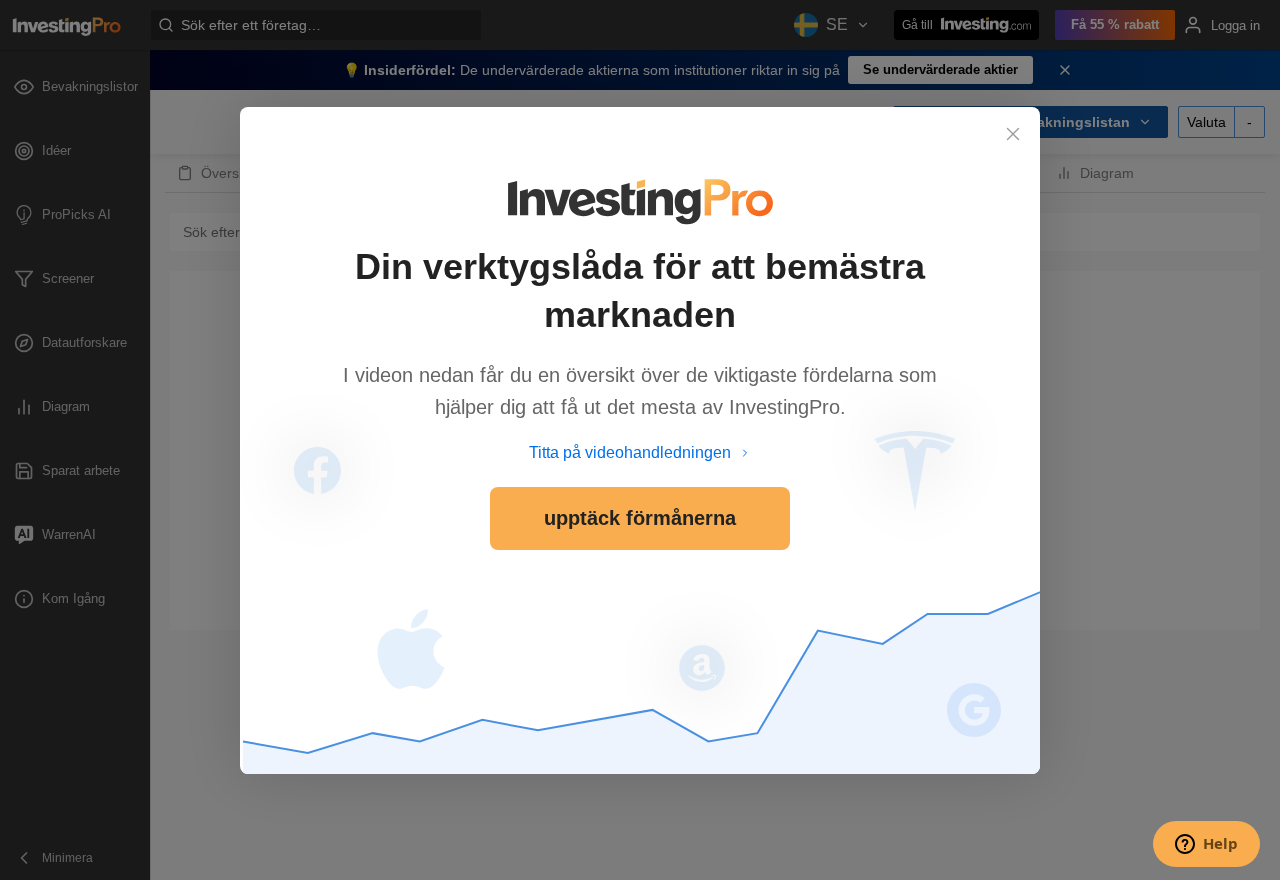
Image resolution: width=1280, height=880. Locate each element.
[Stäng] (1013, 134)
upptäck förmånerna (640, 518)
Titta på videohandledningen (630, 452)
